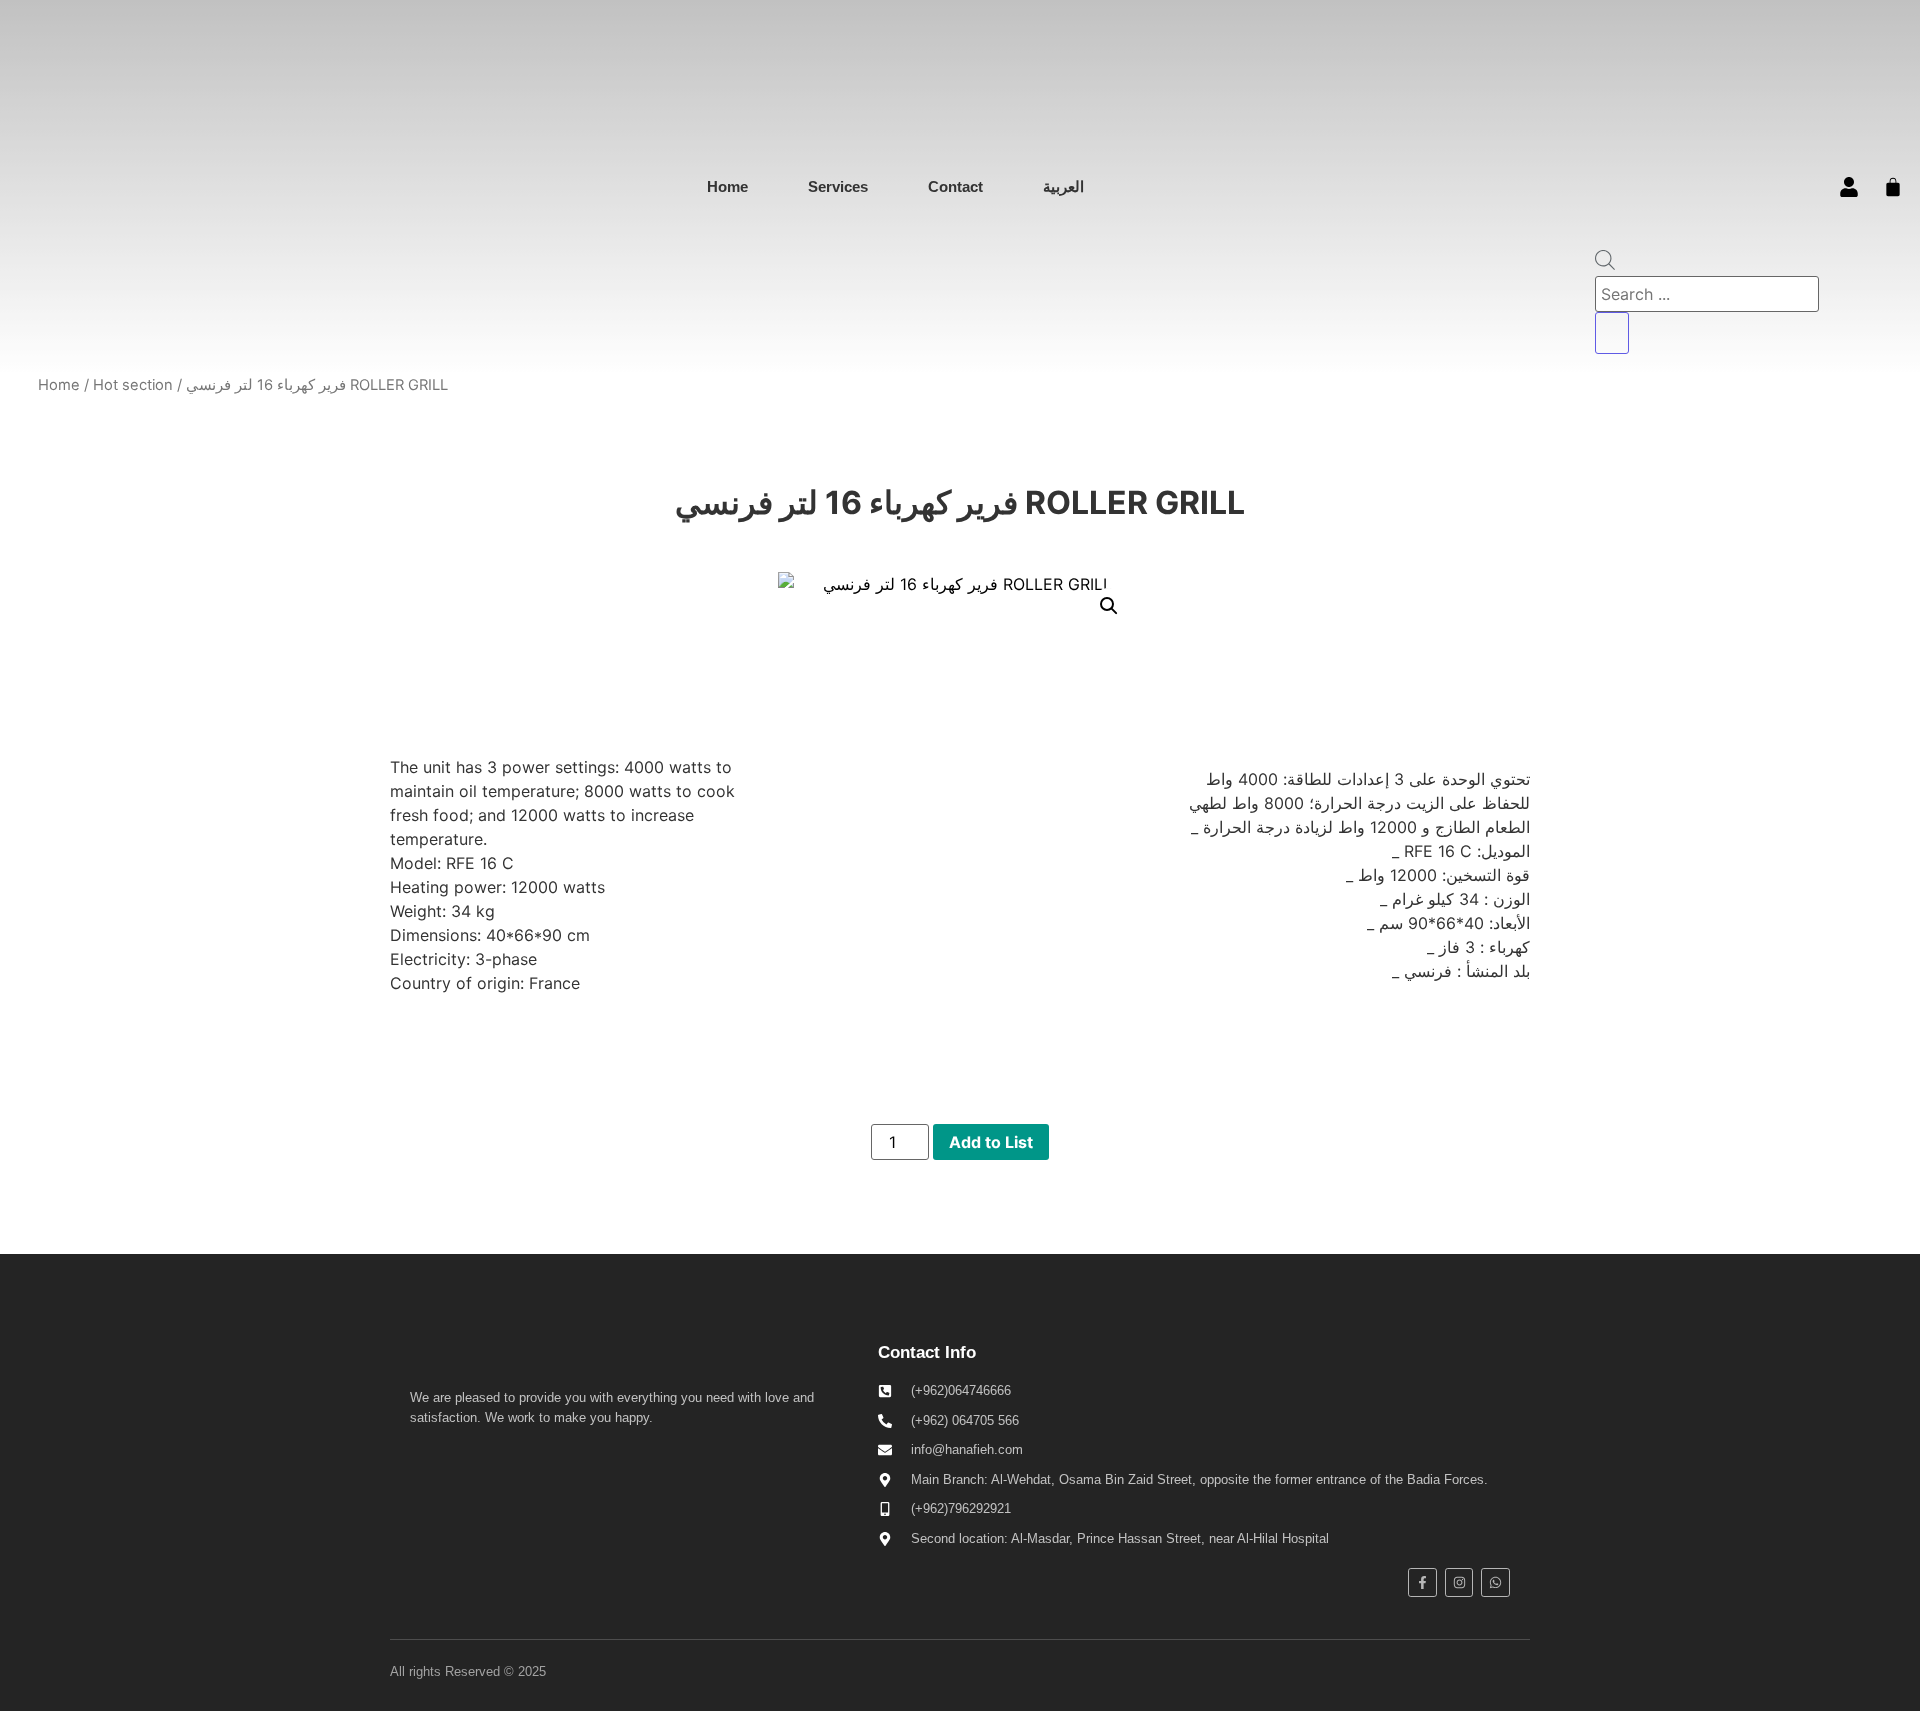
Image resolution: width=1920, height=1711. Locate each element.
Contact (955, 186)
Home (727, 186)
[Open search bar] (1605, 264)
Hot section (133, 385)
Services (838, 186)
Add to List (991, 1142)
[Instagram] (1459, 1582)
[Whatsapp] (1495, 1582)
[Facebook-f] (1422, 1582)
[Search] (1612, 333)
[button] (1109, 606)
